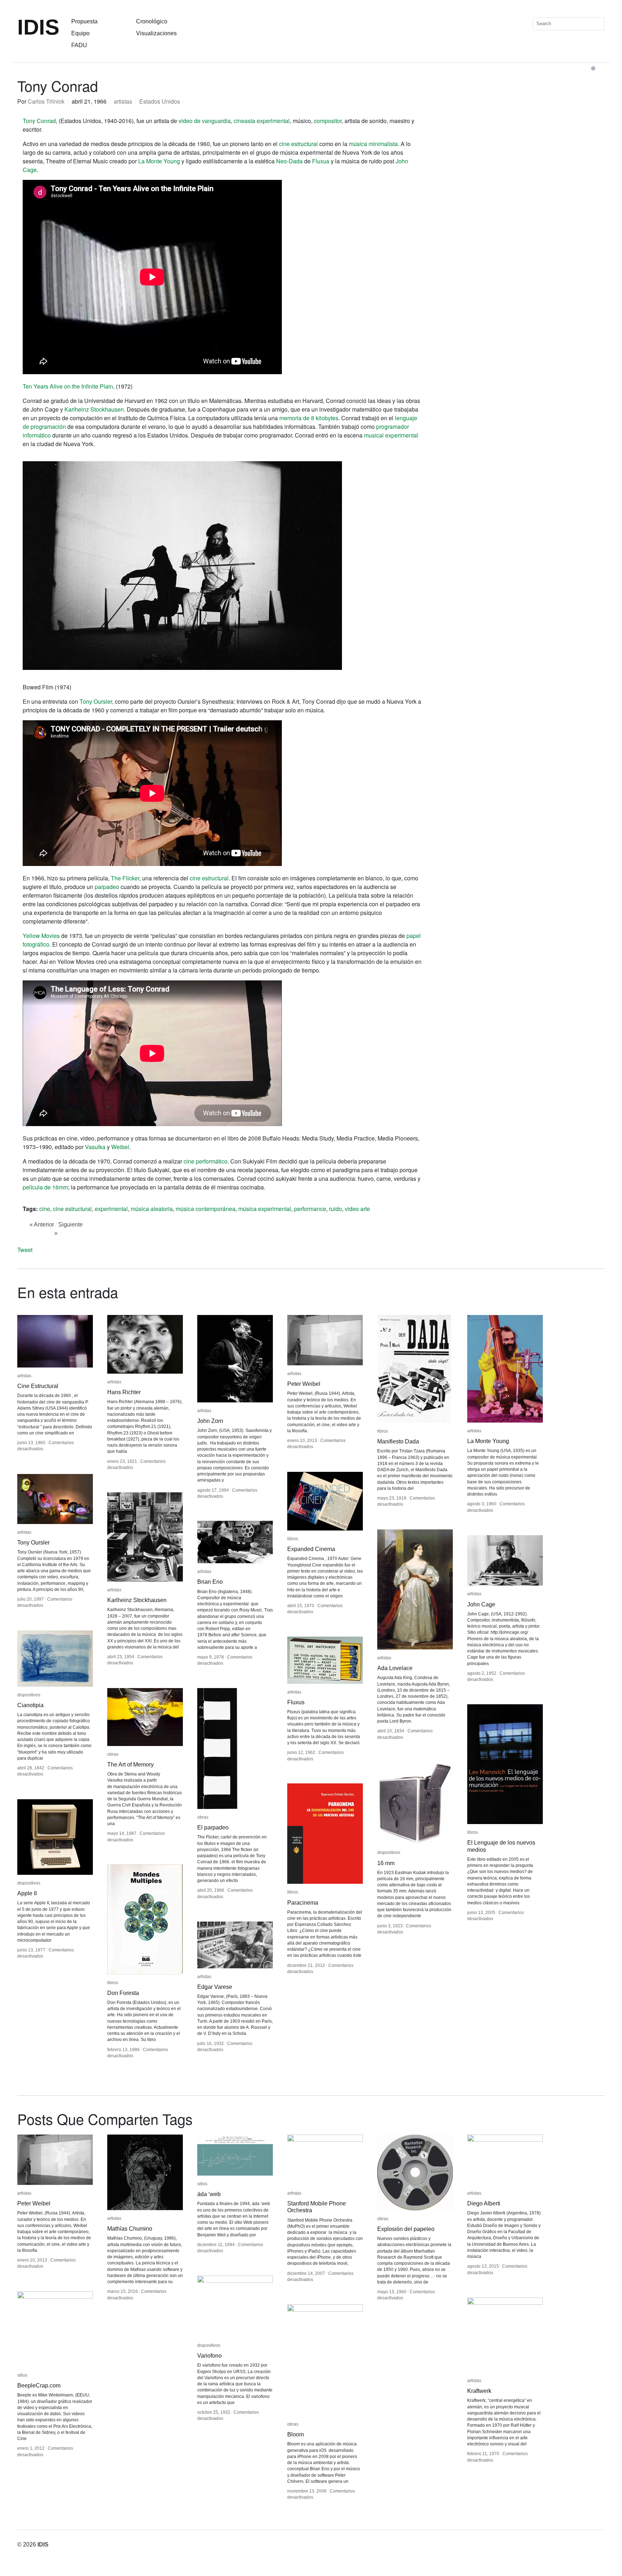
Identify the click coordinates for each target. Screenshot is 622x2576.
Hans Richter (124, 1392)
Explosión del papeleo (406, 2229)
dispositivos (29, 1695)
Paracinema (303, 1903)
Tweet (25, 1250)
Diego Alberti (484, 2203)
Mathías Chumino (130, 2229)
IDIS (38, 27)
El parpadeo (213, 1827)
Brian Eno (210, 1582)
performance (310, 1209)
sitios (202, 2184)
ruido (335, 1209)
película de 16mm (45, 1187)
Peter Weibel (304, 1384)
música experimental (265, 1209)
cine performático (206, 1161)
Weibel (120, 1147)
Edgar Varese (215, 1987)
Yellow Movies (41, 936)
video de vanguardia (205, 121)
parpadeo (107, 887)
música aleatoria (152, 1209)
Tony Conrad (39, 121)
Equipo (80, 33)
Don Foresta (123, 1993)
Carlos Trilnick (46, 101)
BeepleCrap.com (39, 2385)
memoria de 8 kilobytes (309, 418)
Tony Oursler (96, 701)
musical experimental (391, 435)
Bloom (296, 2434)
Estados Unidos (160, 101)
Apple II (27, 1893)
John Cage (481, 1604)
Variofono (209, 2356)
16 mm (386, 1863)
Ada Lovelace (395, 1668)
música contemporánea (206, 1209)
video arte (357, 1209)
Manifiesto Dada (398, 1441)
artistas (123, 101)
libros (383, 1431)
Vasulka (95, 1147)
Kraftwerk (479, 2391)
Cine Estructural (38, 1386)
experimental (111, 1209)
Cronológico (152, 21)
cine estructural (298, 144)
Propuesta (84, 21)
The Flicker (125, 878)
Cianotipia (30, 1705)
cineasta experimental (262, 121)
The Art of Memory (130, 1765)
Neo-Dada (289, 161)
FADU (79, 45)
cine (45, 1209)
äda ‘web (209, 2194)
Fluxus (321, 161)
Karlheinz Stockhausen (94, 409)
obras (113, 1754)
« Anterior (42, 1224)
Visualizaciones (156, 33)
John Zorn (210, 1421)
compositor (328, 121)
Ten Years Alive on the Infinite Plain (68, 386)
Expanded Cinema (311, 1549)
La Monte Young (159, 161)
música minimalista (373, 144)
